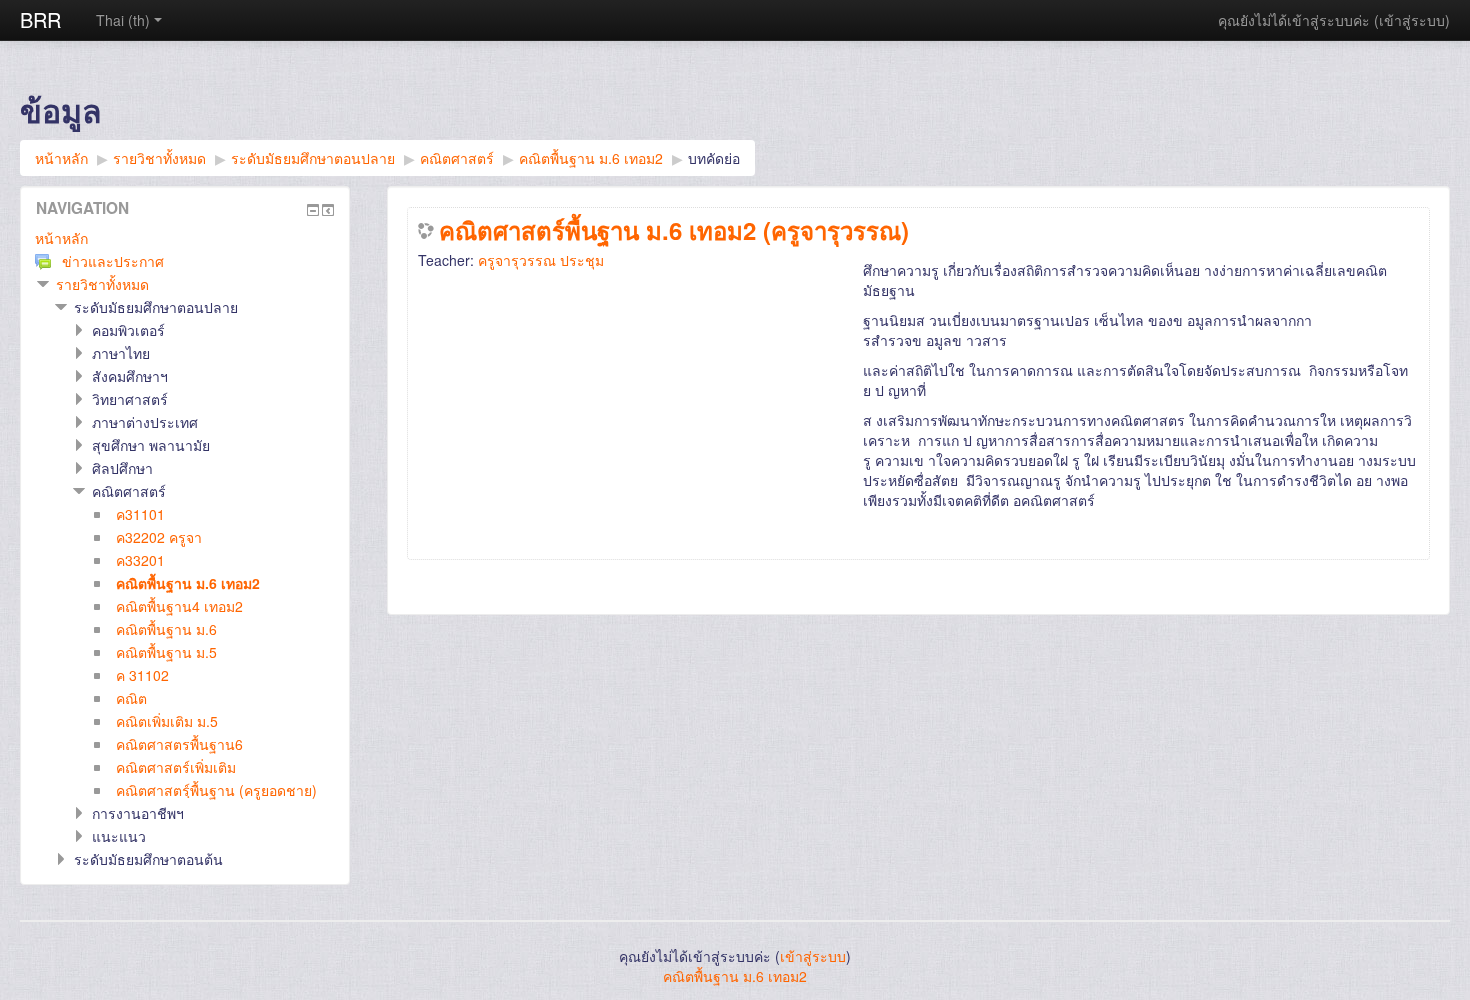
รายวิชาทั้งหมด (102, 284)
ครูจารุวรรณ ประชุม (541, 260)
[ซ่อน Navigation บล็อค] (313, 210)
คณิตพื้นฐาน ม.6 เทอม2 (735, 976)
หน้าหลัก (61, 238)
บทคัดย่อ (714, 158)
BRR (40, 19)
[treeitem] (185, 238)
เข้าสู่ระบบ (1412, 20)
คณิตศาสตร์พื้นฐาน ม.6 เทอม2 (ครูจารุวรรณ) (674, 230)
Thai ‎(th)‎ (123, 20)
